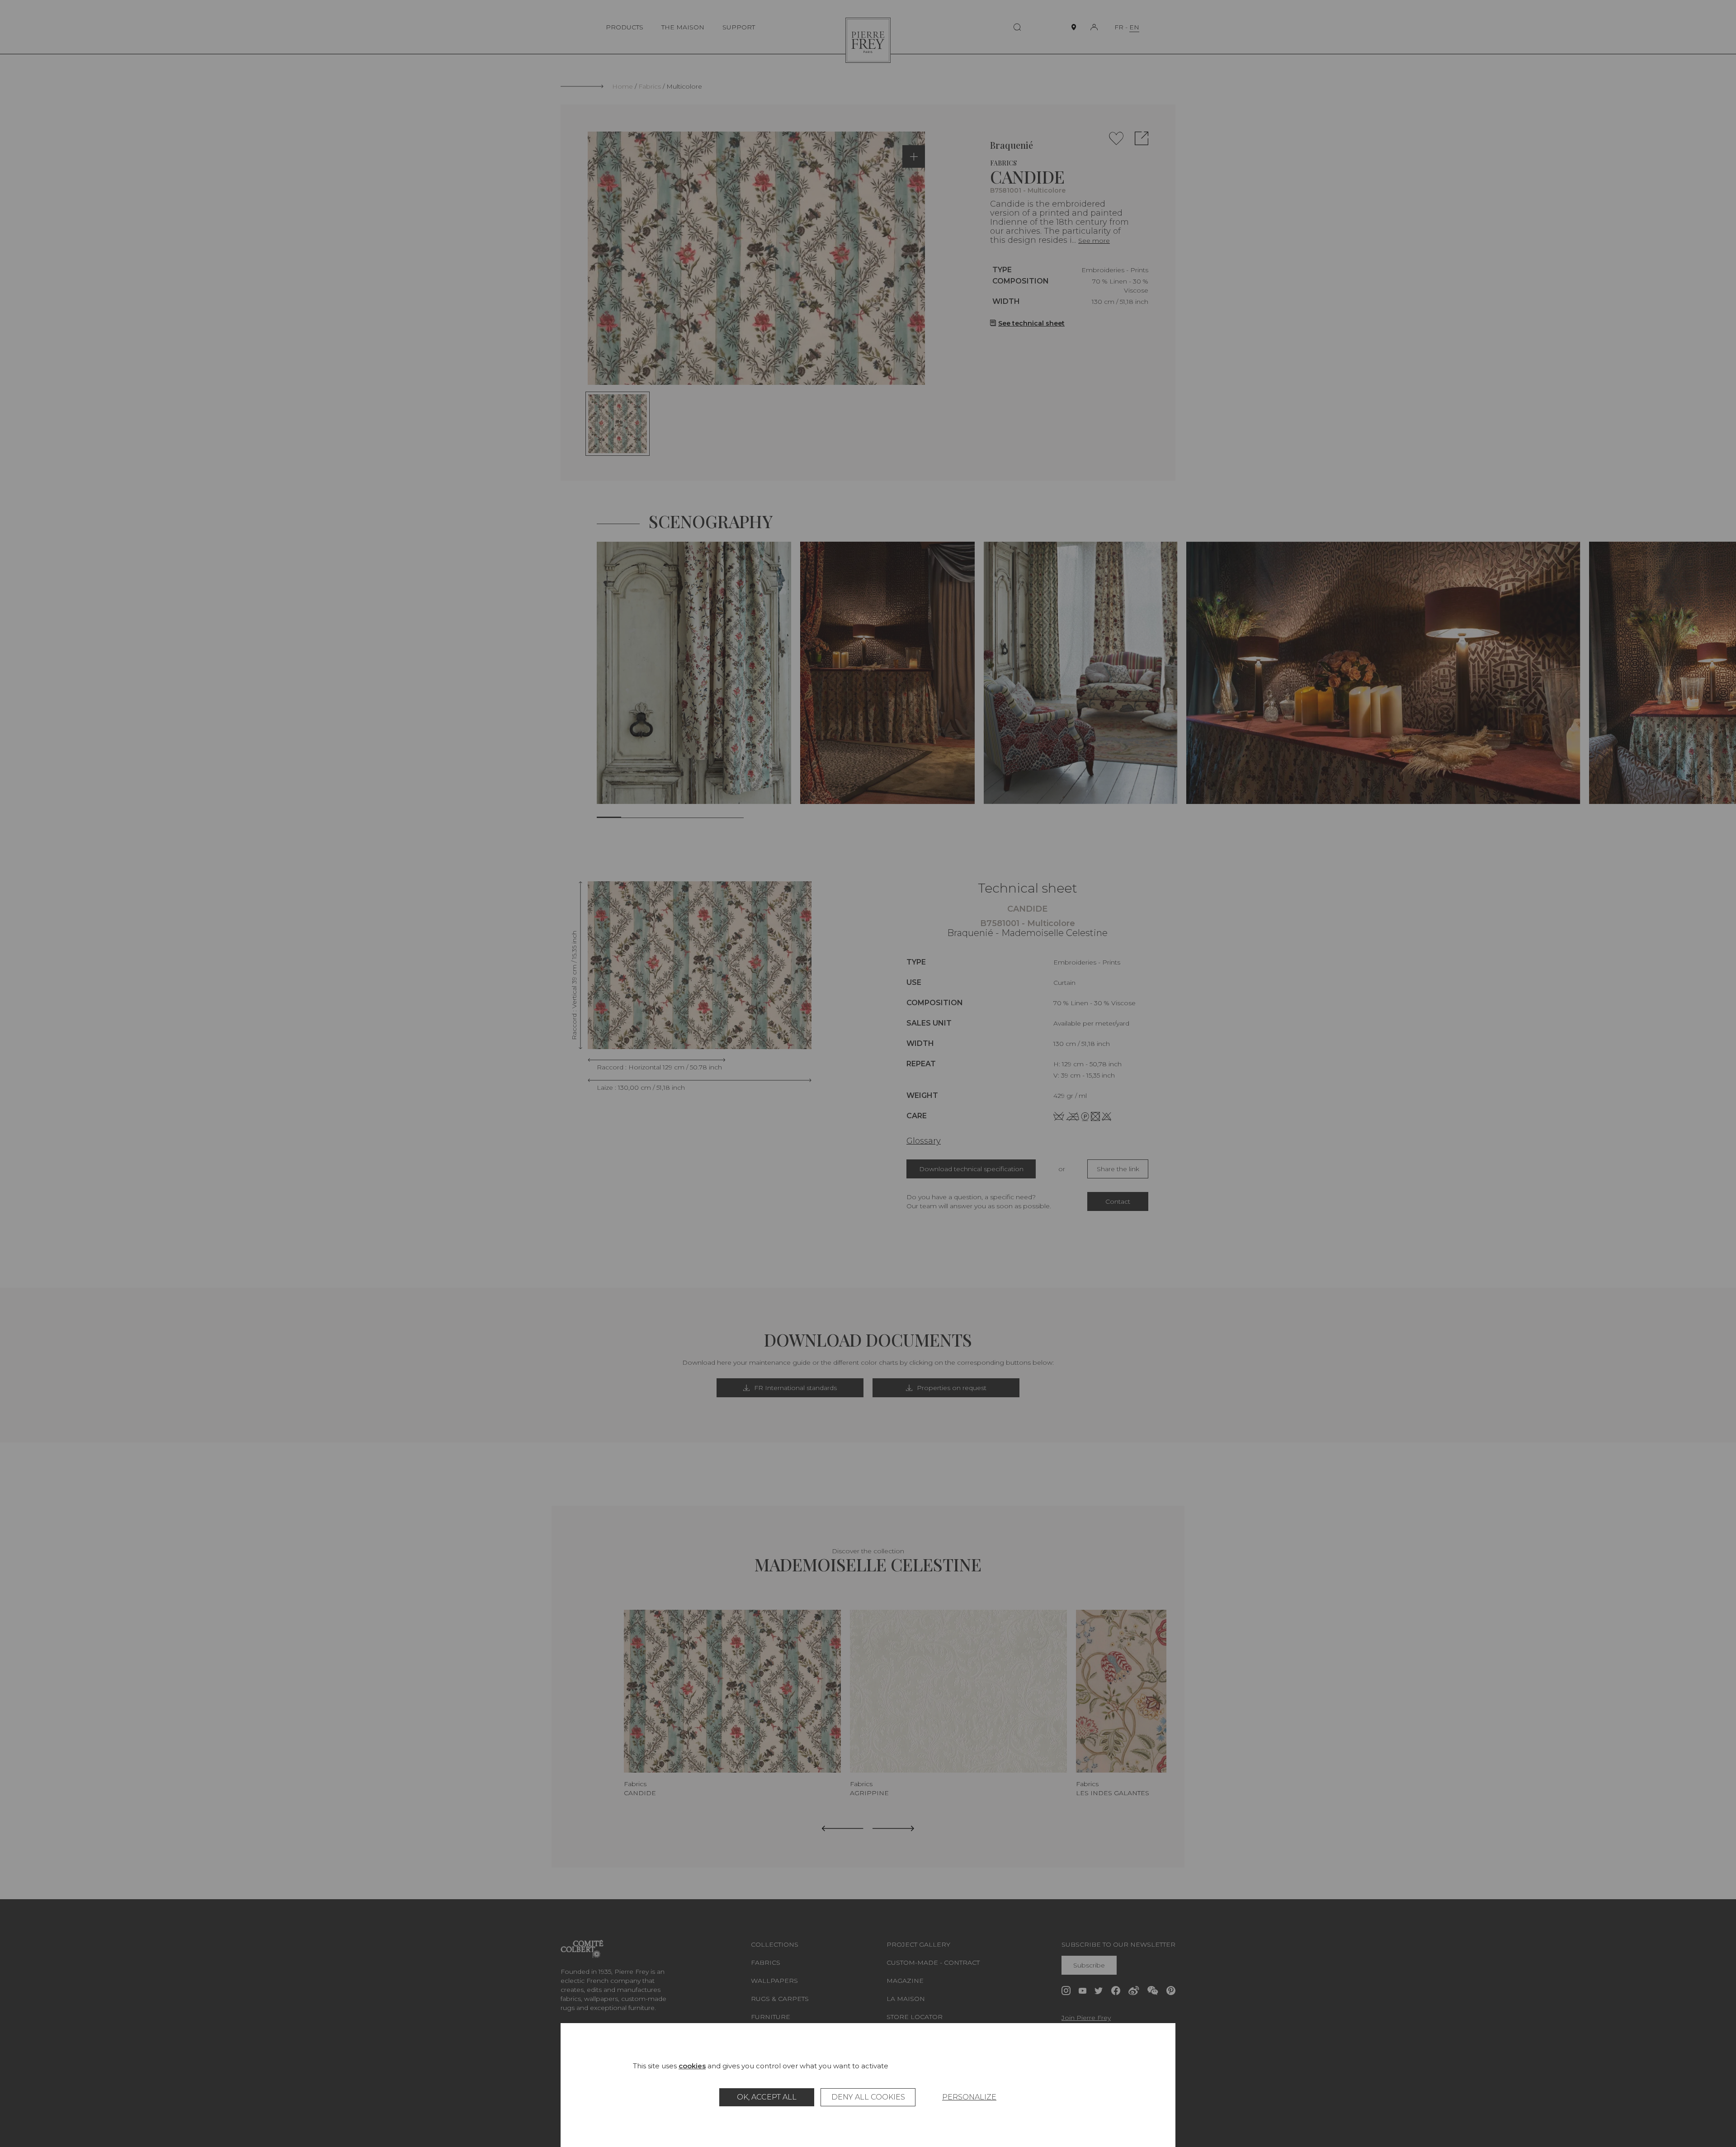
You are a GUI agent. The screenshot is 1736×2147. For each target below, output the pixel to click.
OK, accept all (767, 2097)
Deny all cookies (868, 2097)
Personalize (969, 2097)
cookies (692, 2066)
